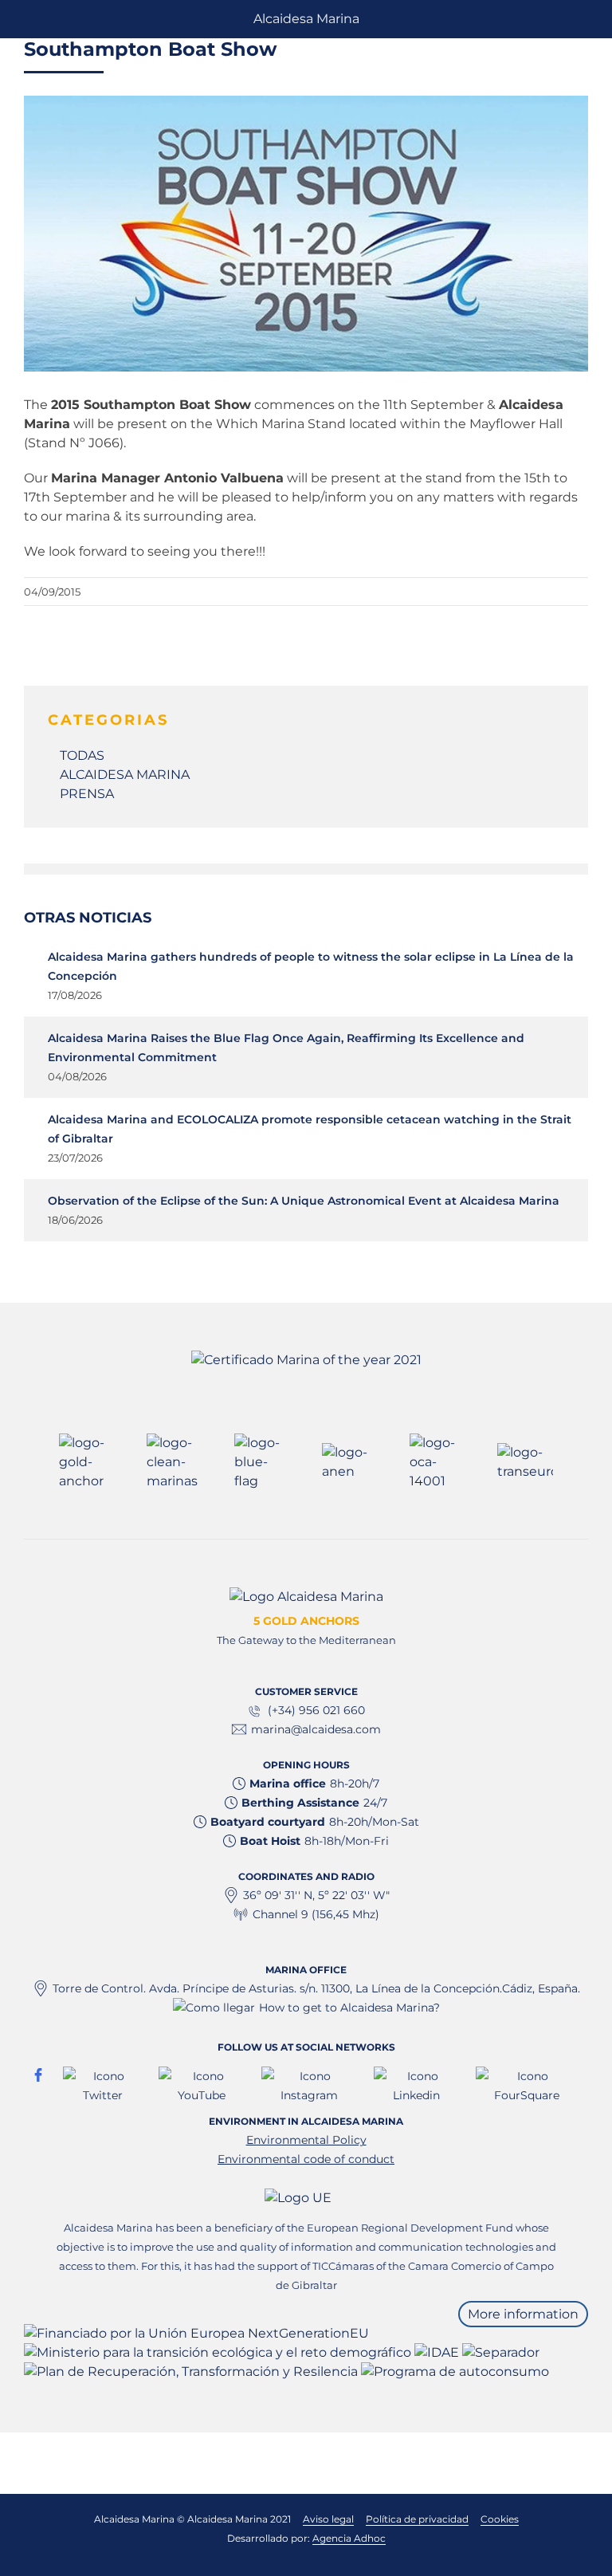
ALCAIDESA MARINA (125, 775)
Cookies (500, 2519)
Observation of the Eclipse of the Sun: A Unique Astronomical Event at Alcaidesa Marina (304, 1201)
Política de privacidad (417, 2519)
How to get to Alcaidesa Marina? (349, 2008)
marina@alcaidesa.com (316, 1729)
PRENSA (87, 794)
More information (523, 2314)
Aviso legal (328, 2519)
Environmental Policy (306, 2140)
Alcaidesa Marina (306, 19)
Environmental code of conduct (306, 2159)
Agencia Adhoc (349, 2538)
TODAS (82, 755)
